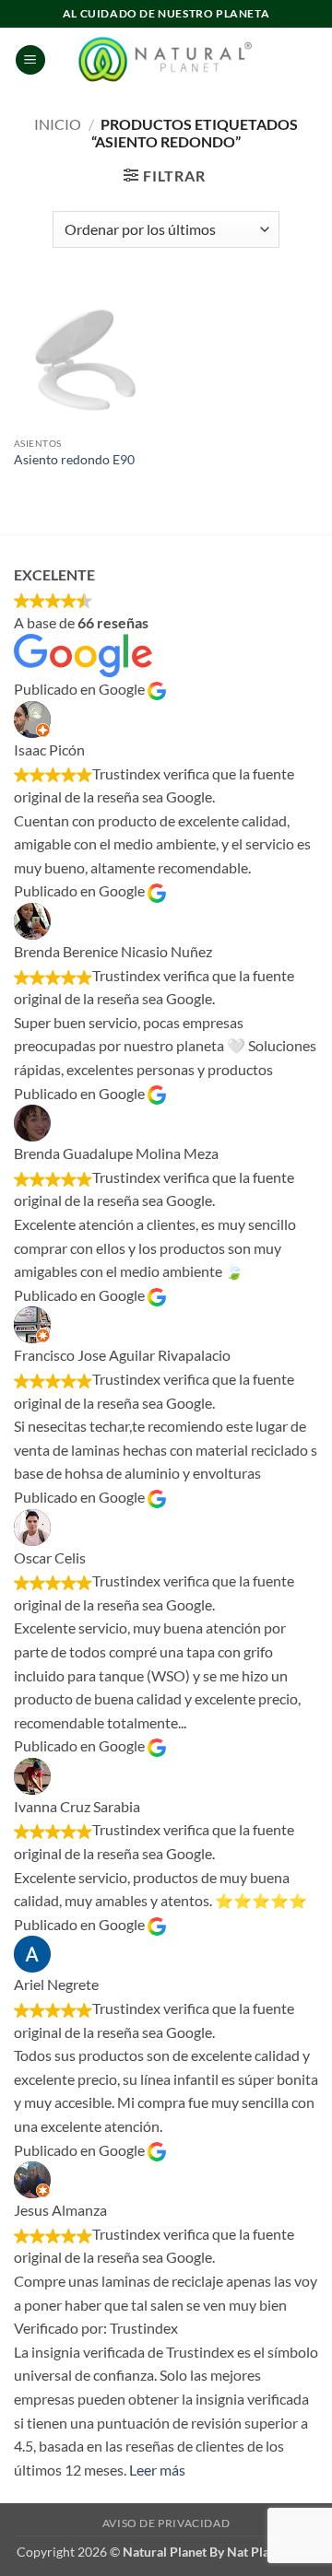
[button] (30, 60)
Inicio (58, 124)
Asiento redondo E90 (74, 460)
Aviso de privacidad (166, 2523)
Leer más (157, 2470)
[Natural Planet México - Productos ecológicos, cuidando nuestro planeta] (166, 60)
